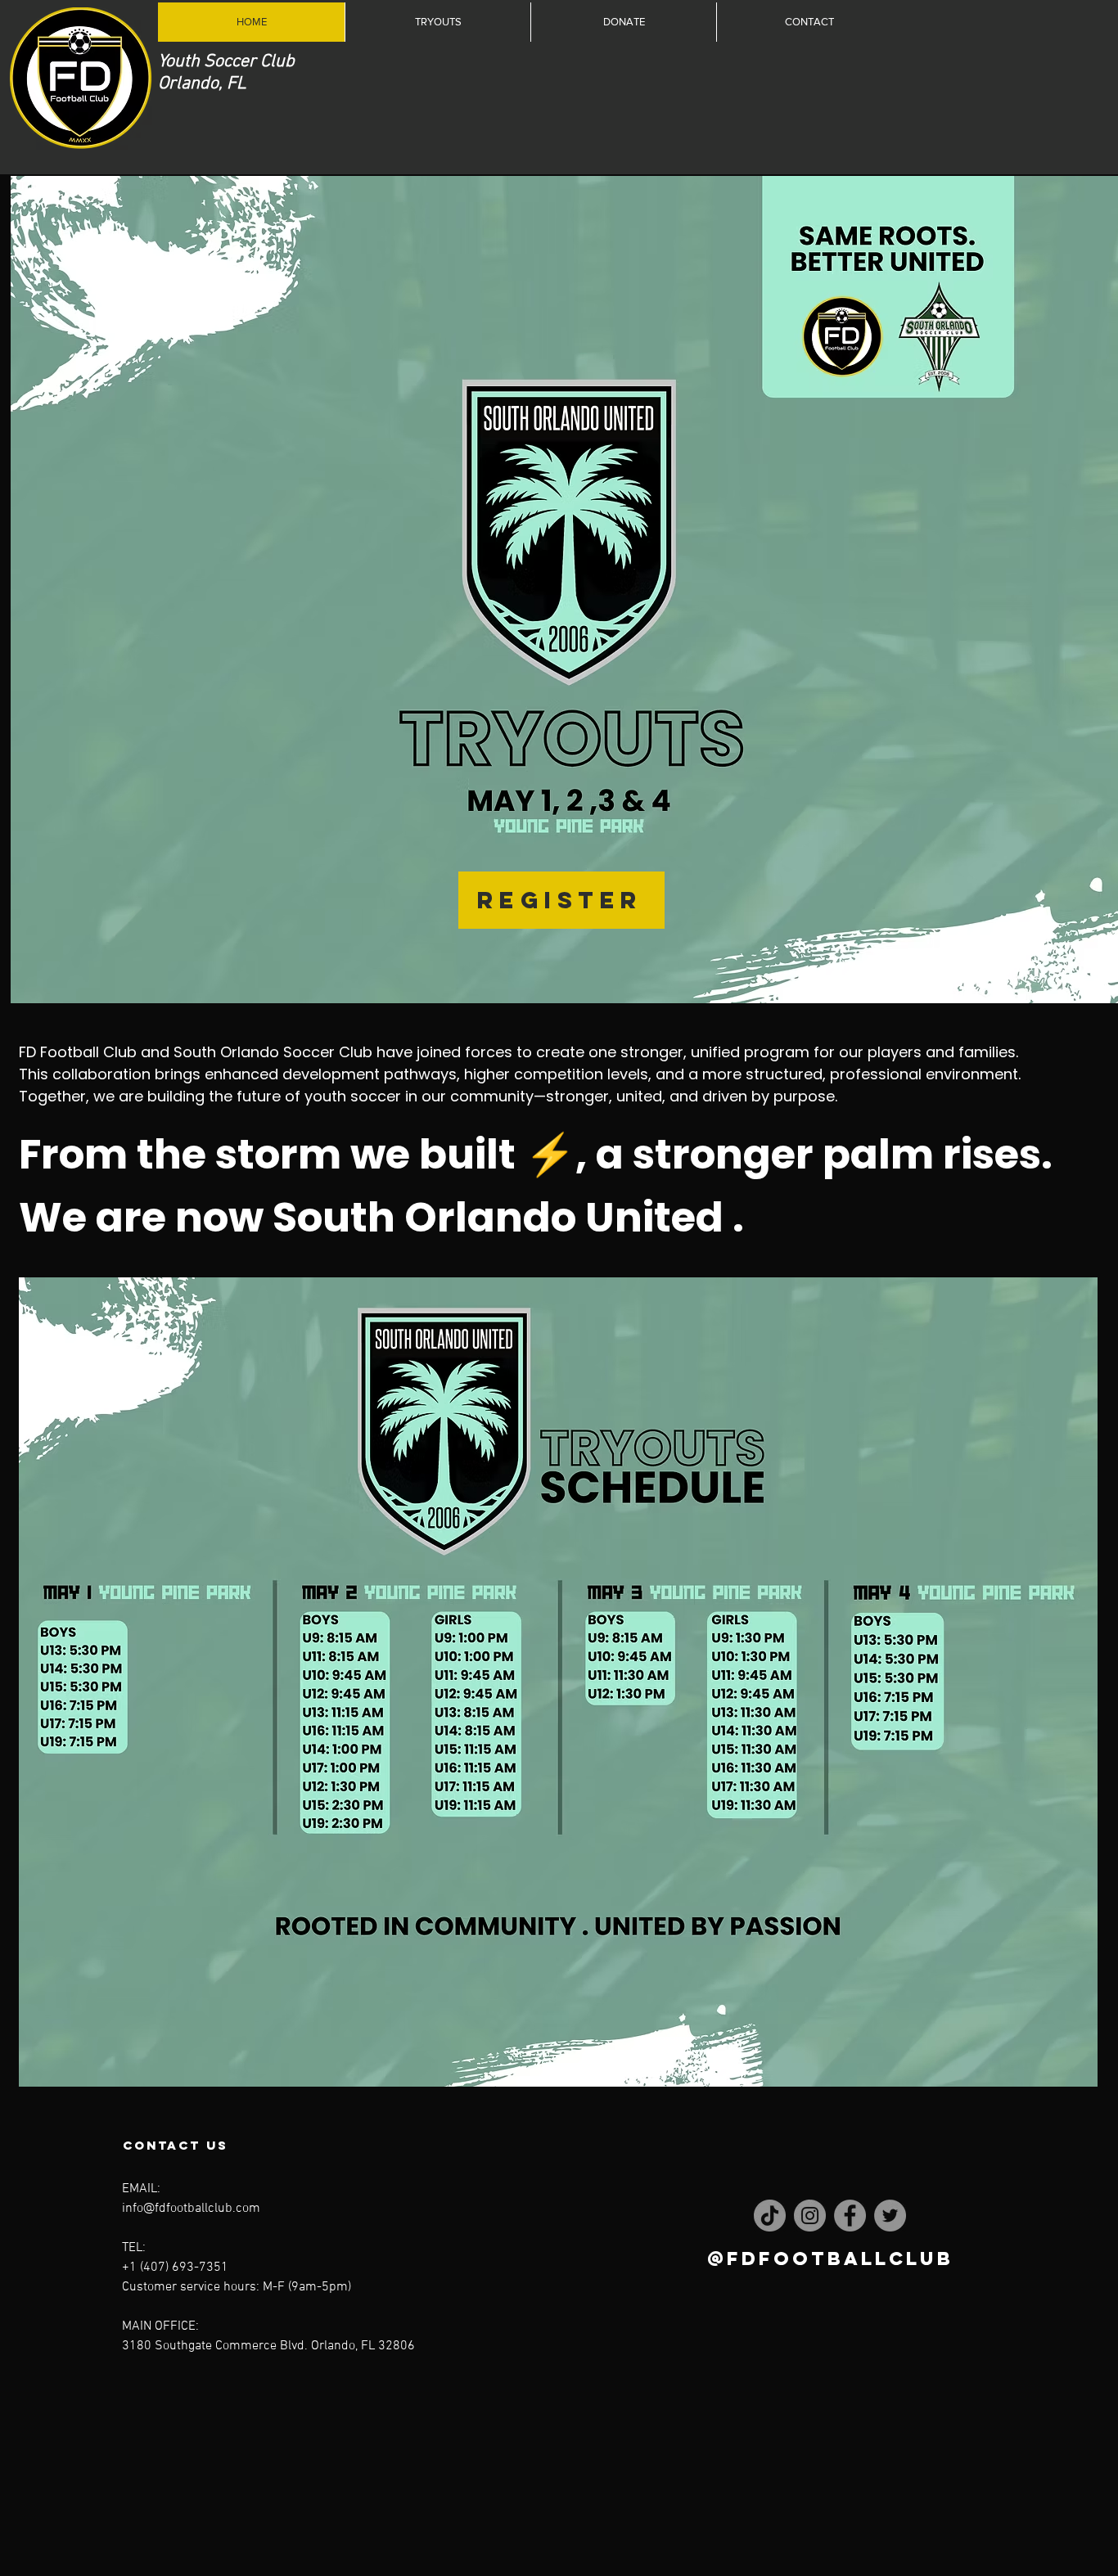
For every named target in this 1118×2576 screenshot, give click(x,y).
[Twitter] (890, 2216)
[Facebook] (850, 2216)
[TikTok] (770, 2216)
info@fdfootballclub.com (191, 2209)
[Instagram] (810, 2216)
